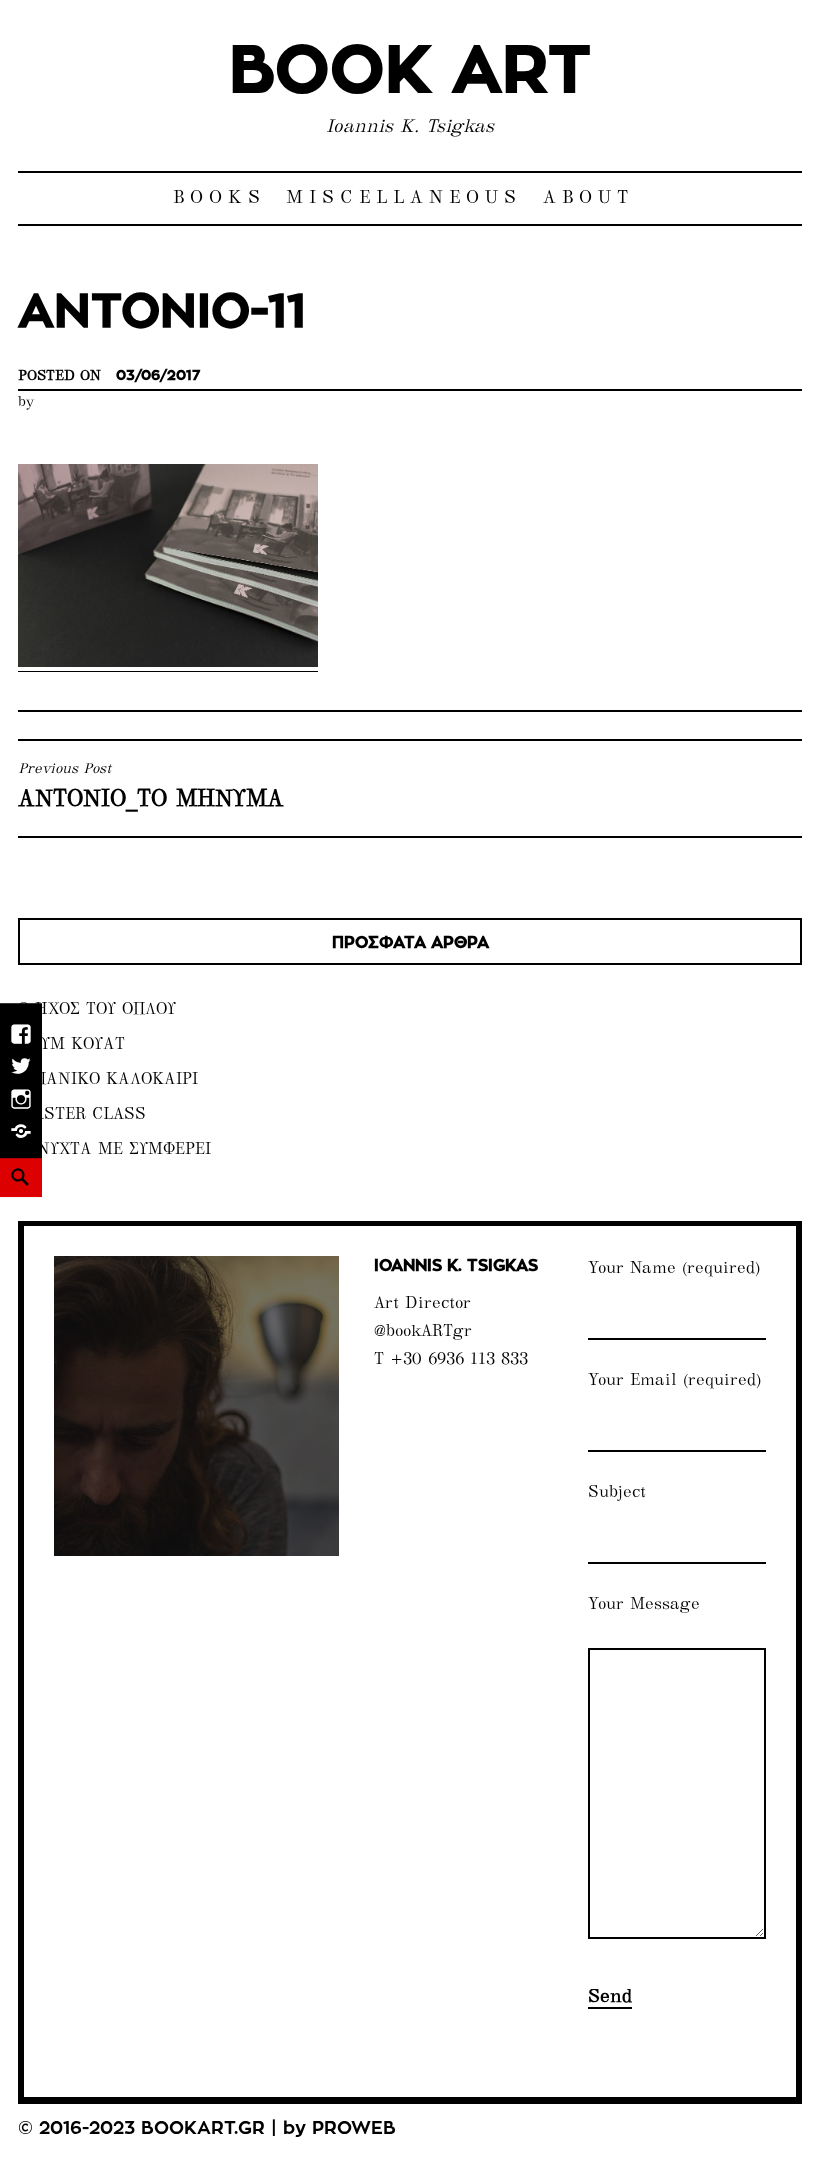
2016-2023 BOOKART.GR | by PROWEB (217, 2129)
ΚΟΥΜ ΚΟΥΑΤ (71, 1045)
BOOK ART (410, 72)
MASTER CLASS (82, 1115)
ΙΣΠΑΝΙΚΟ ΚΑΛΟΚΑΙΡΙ (108, 1080)
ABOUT (588, 198)
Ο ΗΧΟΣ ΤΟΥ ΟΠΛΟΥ (97, 1010)
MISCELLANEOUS (404, 198)
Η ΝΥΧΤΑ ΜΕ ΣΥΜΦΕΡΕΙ (114, 1150)
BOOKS (219, 198)
